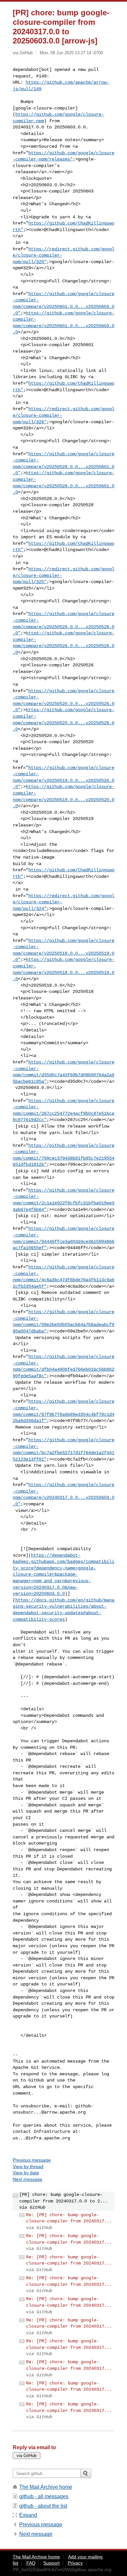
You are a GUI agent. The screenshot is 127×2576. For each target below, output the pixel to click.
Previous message (32, 2160)
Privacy (75, 2563)
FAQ (31, 2563)
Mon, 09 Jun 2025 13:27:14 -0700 (71, 53)
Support (51, 2563)
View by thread (28, 2166)
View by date (26, 2173)
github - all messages (44, 2496)
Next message (28, 2179)
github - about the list (43, 2506)
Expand (28, 2515)
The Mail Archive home (46, 2487)
